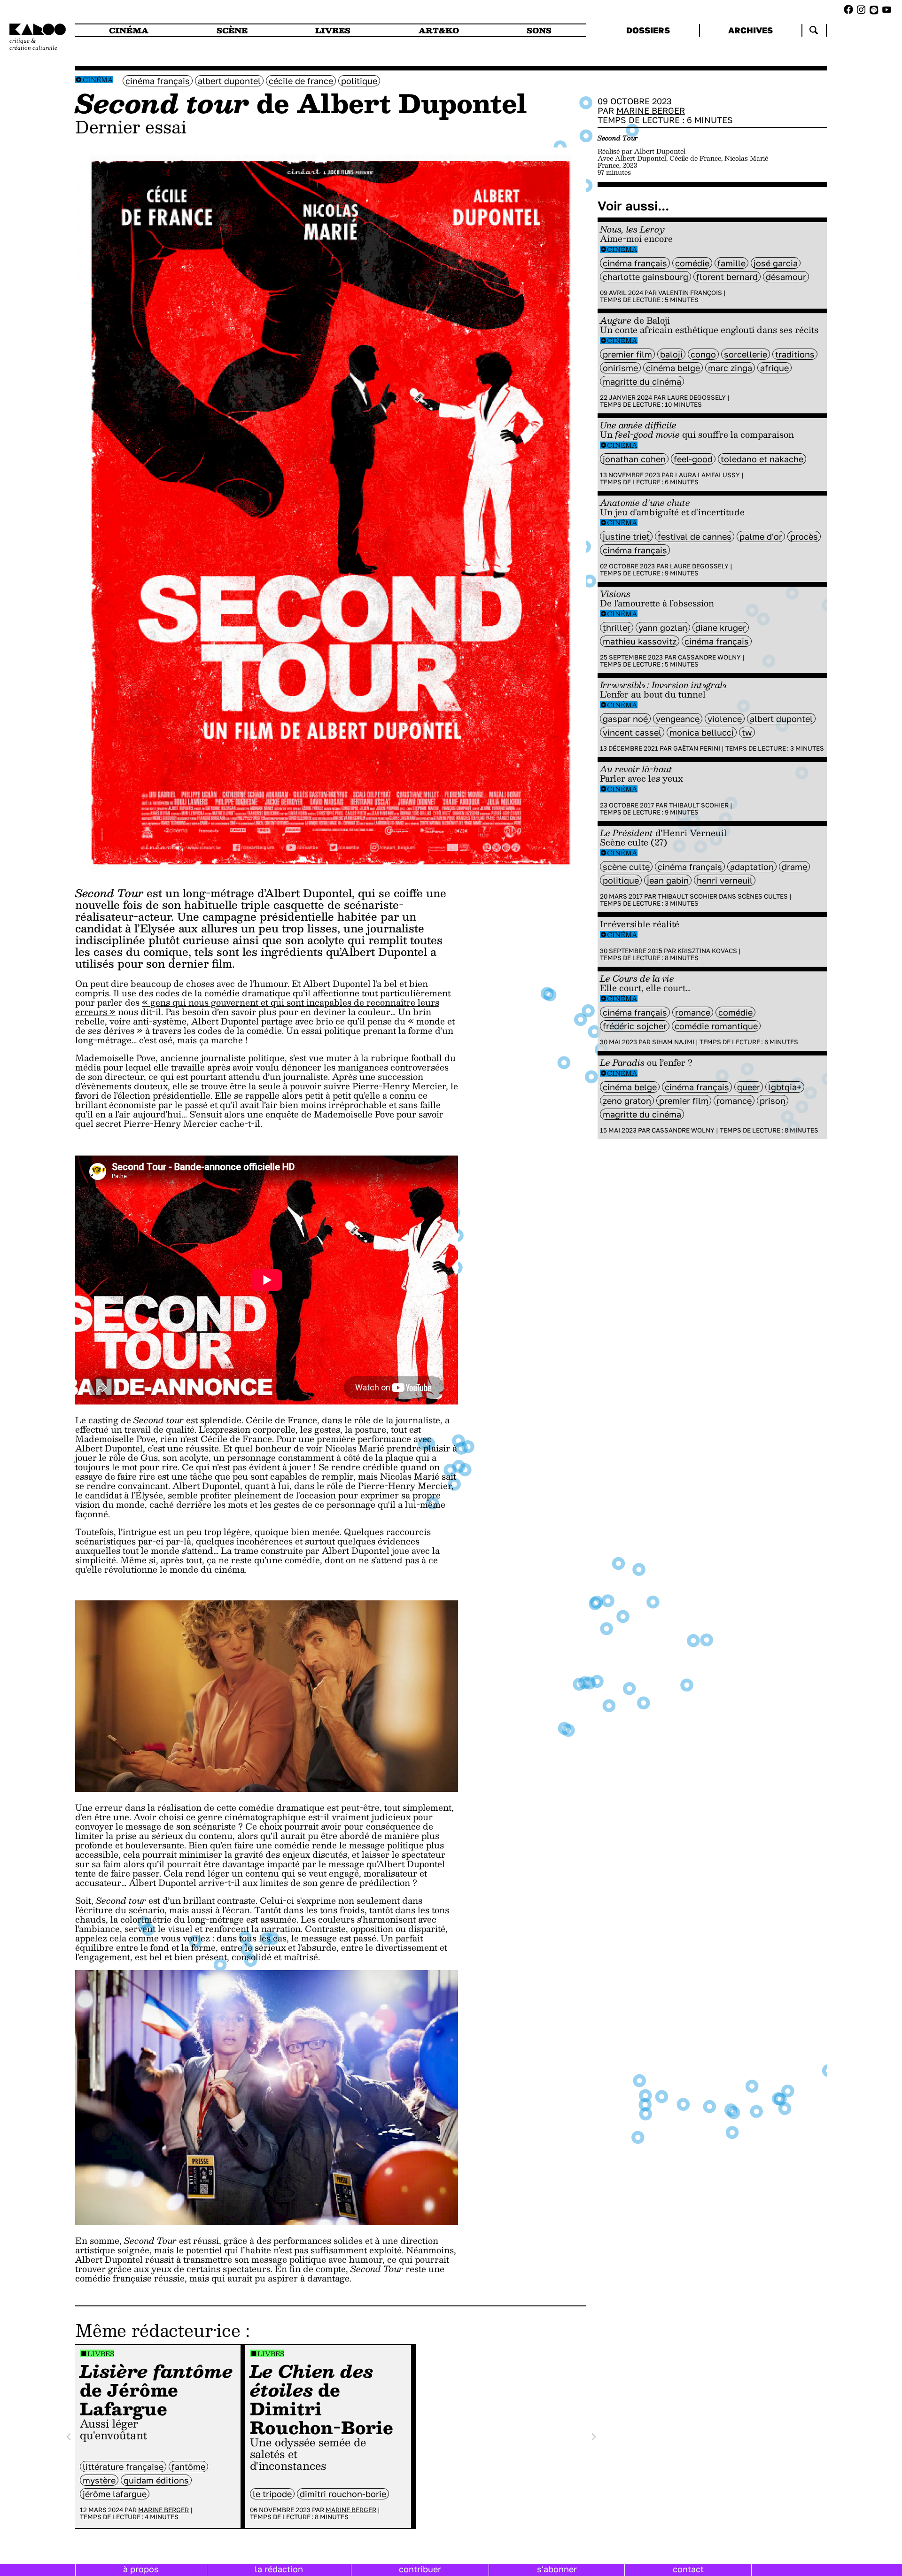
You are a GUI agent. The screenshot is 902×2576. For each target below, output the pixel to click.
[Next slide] (593, 2437)
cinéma (129, 30)
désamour (786, 277)
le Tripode (272, 2494)
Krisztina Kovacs (707, 951)
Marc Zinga (730, 368)
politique (359, 81)
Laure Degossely (696, 397)
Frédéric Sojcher (635, 1026)
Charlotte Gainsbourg (645, 277)
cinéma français (158, 81)
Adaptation (752, 867)
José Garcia (776, 263)
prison (773, 1101)
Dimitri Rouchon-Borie (343, 2494)
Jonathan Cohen (634, 459)
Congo (703, 354)
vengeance (678, 719)
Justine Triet (626, 536)
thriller (617, 628)
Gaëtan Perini (697, 748)
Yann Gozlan (663, 628)
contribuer (420, 2569)
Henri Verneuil (725, 880)
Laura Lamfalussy (708, 475)
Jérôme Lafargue (115, 2494)
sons (539, 30)
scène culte (626, 867)
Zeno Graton (627, 1101)
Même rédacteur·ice (158, 2330)
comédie (692, 263)
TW (747, 732)
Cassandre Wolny (709, 657)
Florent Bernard (727, 277)
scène (232, 30)
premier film (627, 354)
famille (731, 263)
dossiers (648, 30)
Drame (794, 867)
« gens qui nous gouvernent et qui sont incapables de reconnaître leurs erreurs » (257, 1007)
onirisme (620, 368)
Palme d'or (761, 536)
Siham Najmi (673, 1042)
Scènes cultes (763, 896)
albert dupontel (229, 81)
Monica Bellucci (702, 732)
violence (725, 719)
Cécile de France (301, 81)
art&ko (439, 30)
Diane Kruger (721, 628)
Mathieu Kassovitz (640, 641)
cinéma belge (673, 368)
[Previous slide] (69, 2437)
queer (749, 1087)
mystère (99, 2480)
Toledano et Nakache (762, 459)
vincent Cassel (632, 732)
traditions (795, 354)
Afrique (774, 368)
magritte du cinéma (642, 381)
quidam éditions (156, 2480)
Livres (101, 2354)
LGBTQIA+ (785, 1087)
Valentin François (690, 293)
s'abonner (557, 2569)
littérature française (123, 2467)
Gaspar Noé (625, 719)
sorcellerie (746, 354)
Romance (693, 1012)
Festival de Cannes (695, 536)
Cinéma (98, 80)
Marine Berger (163, 2510)
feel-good (693, 459)
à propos (141, 2569)
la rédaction (279, 2569)
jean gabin (668, 880)
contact (688, 2569)
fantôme (188, 2467)
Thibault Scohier (699, 805)
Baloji (671, 354)
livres (333, 30)
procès (804, 536)
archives (750, 30)
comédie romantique (716, 1026)
